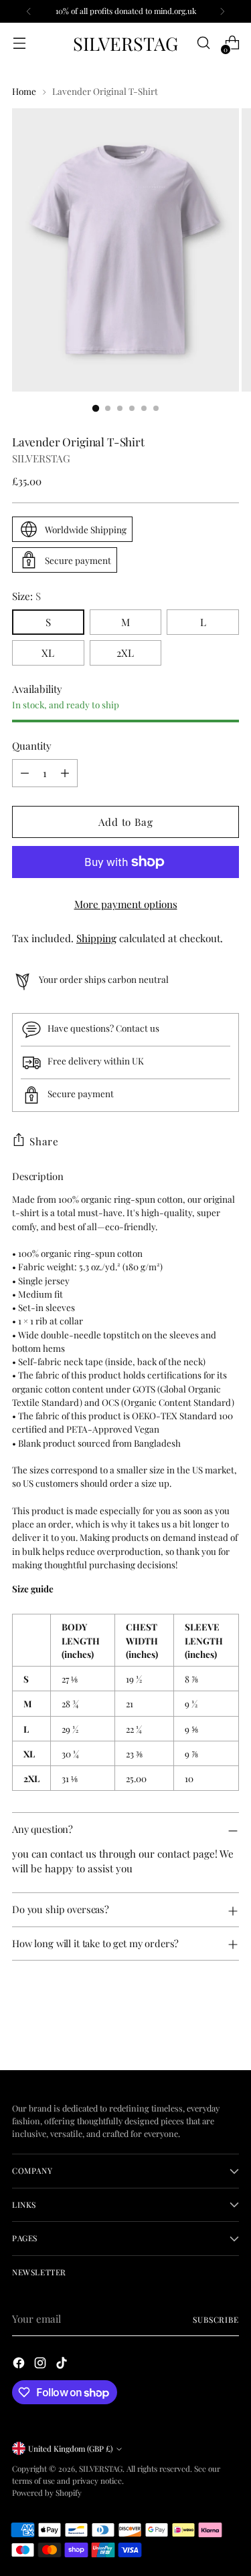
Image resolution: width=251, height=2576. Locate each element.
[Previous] (29, 11)
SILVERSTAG (41, 458)
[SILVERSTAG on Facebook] (20, 2365)
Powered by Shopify (47, 2492)
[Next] (222, 11)
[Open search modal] (203, 43)
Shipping (96, 938)
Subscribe (216, 2319)
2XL (125, 653)
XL (48, 653)
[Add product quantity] (65, 773)
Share (44, 1141)
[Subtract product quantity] (25, 773)
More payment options (126, 904)
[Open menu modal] (19, 43)
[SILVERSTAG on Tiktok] (63, 2365)
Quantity (32, 746)
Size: (26, 596)
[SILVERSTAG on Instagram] (41, 2365)
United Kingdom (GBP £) (70, 2448)
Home (24, 91)
